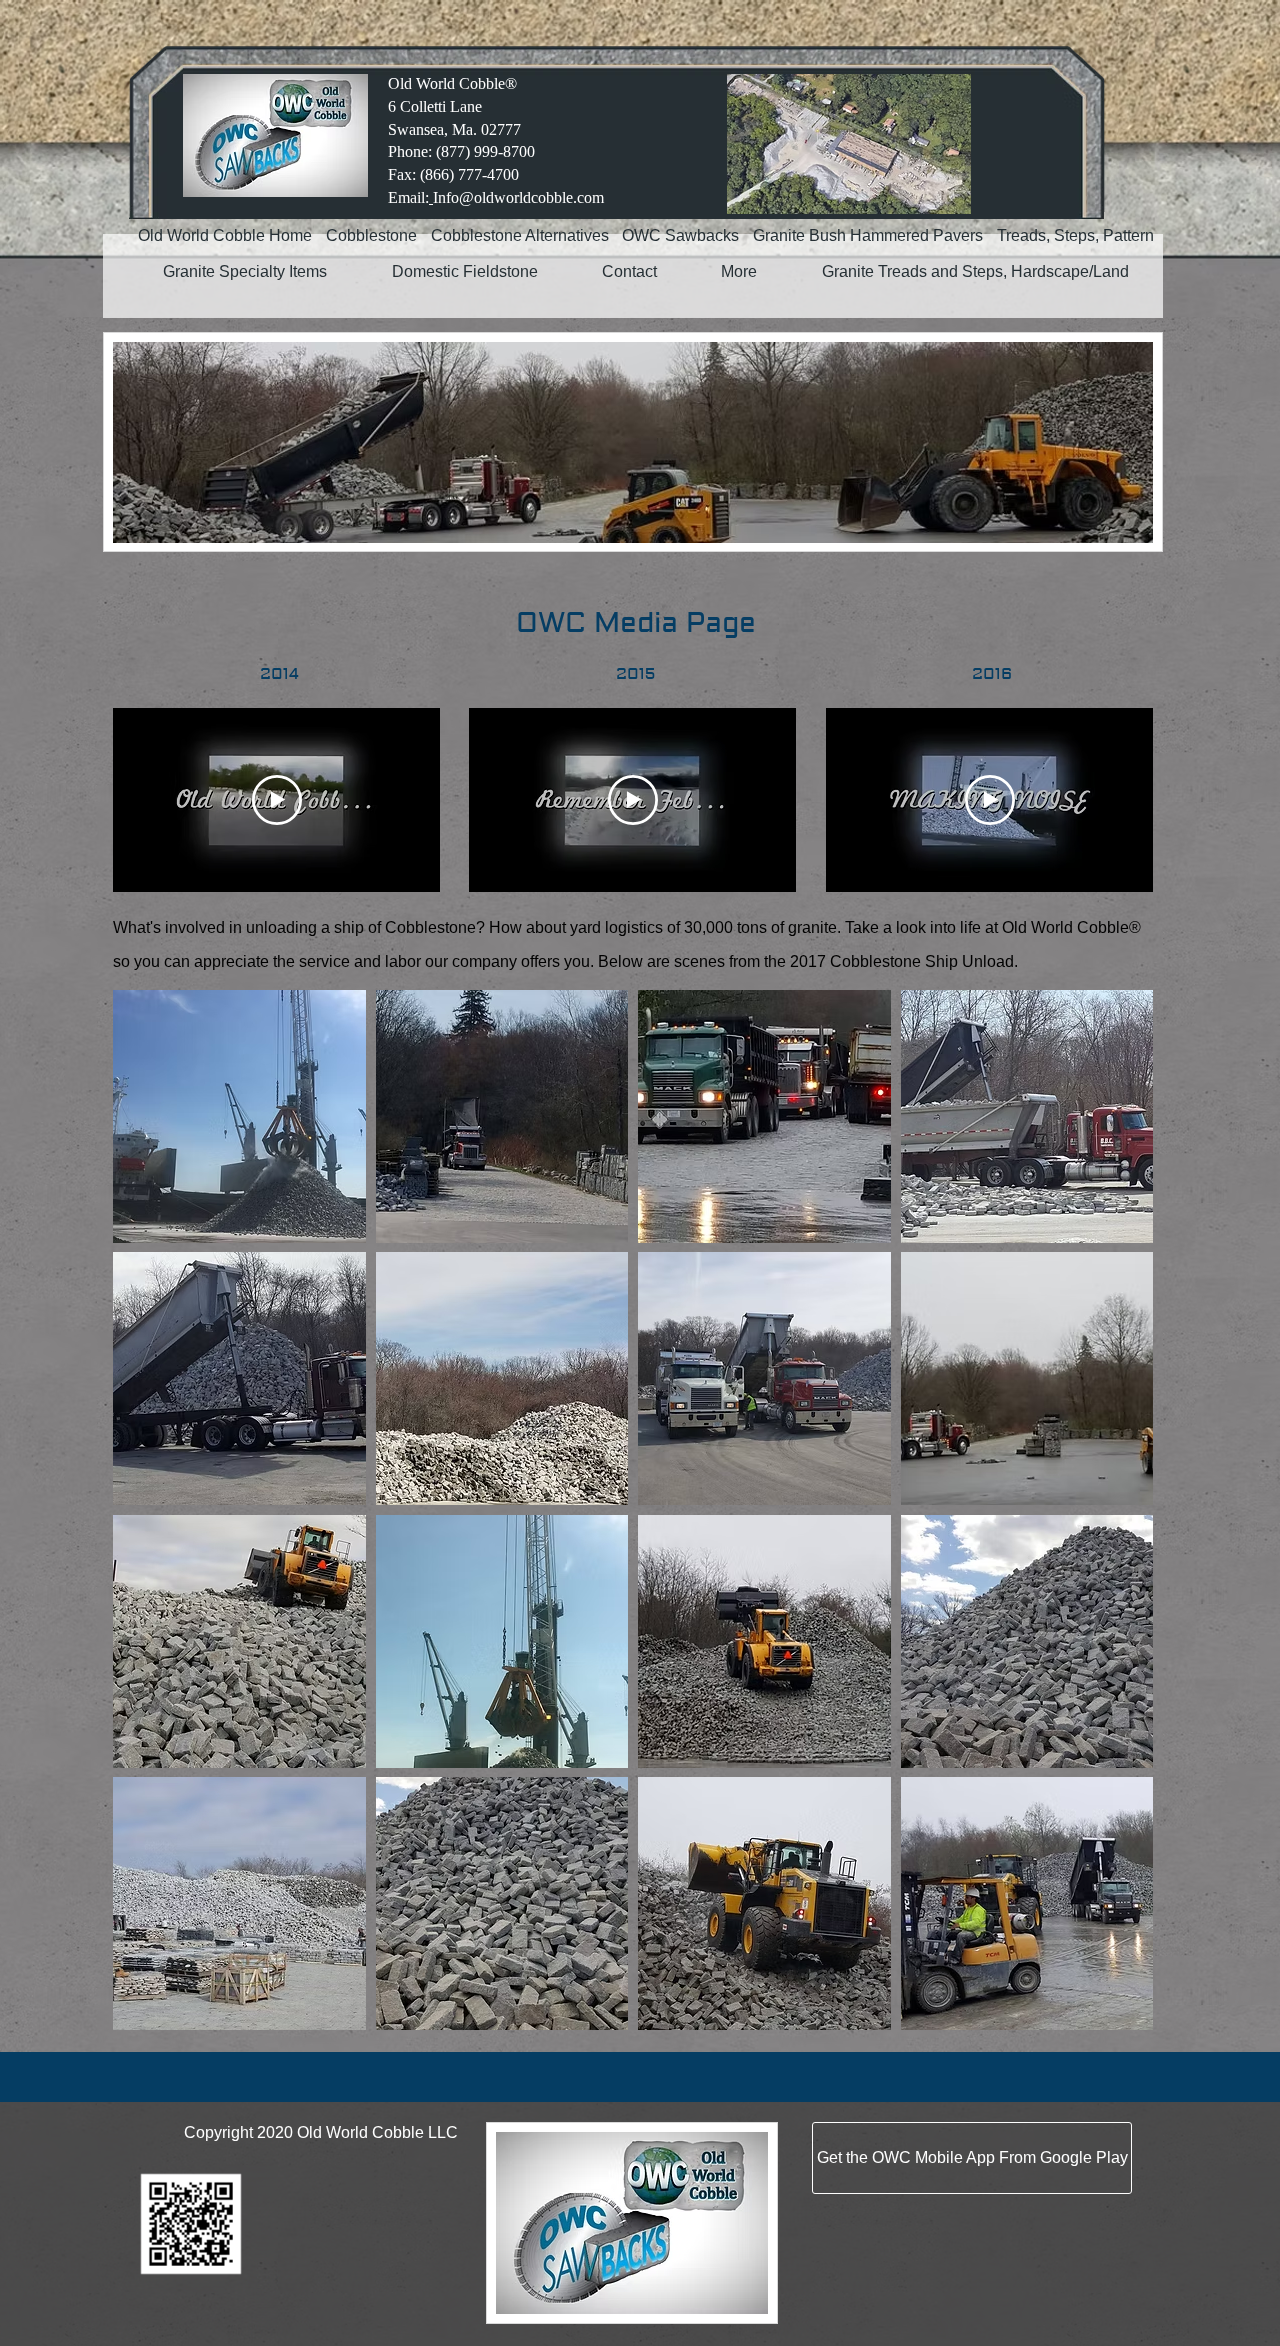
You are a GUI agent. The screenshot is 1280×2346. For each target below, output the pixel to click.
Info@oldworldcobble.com (518, 197)
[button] (239, 1116)
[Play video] (277, 800)
